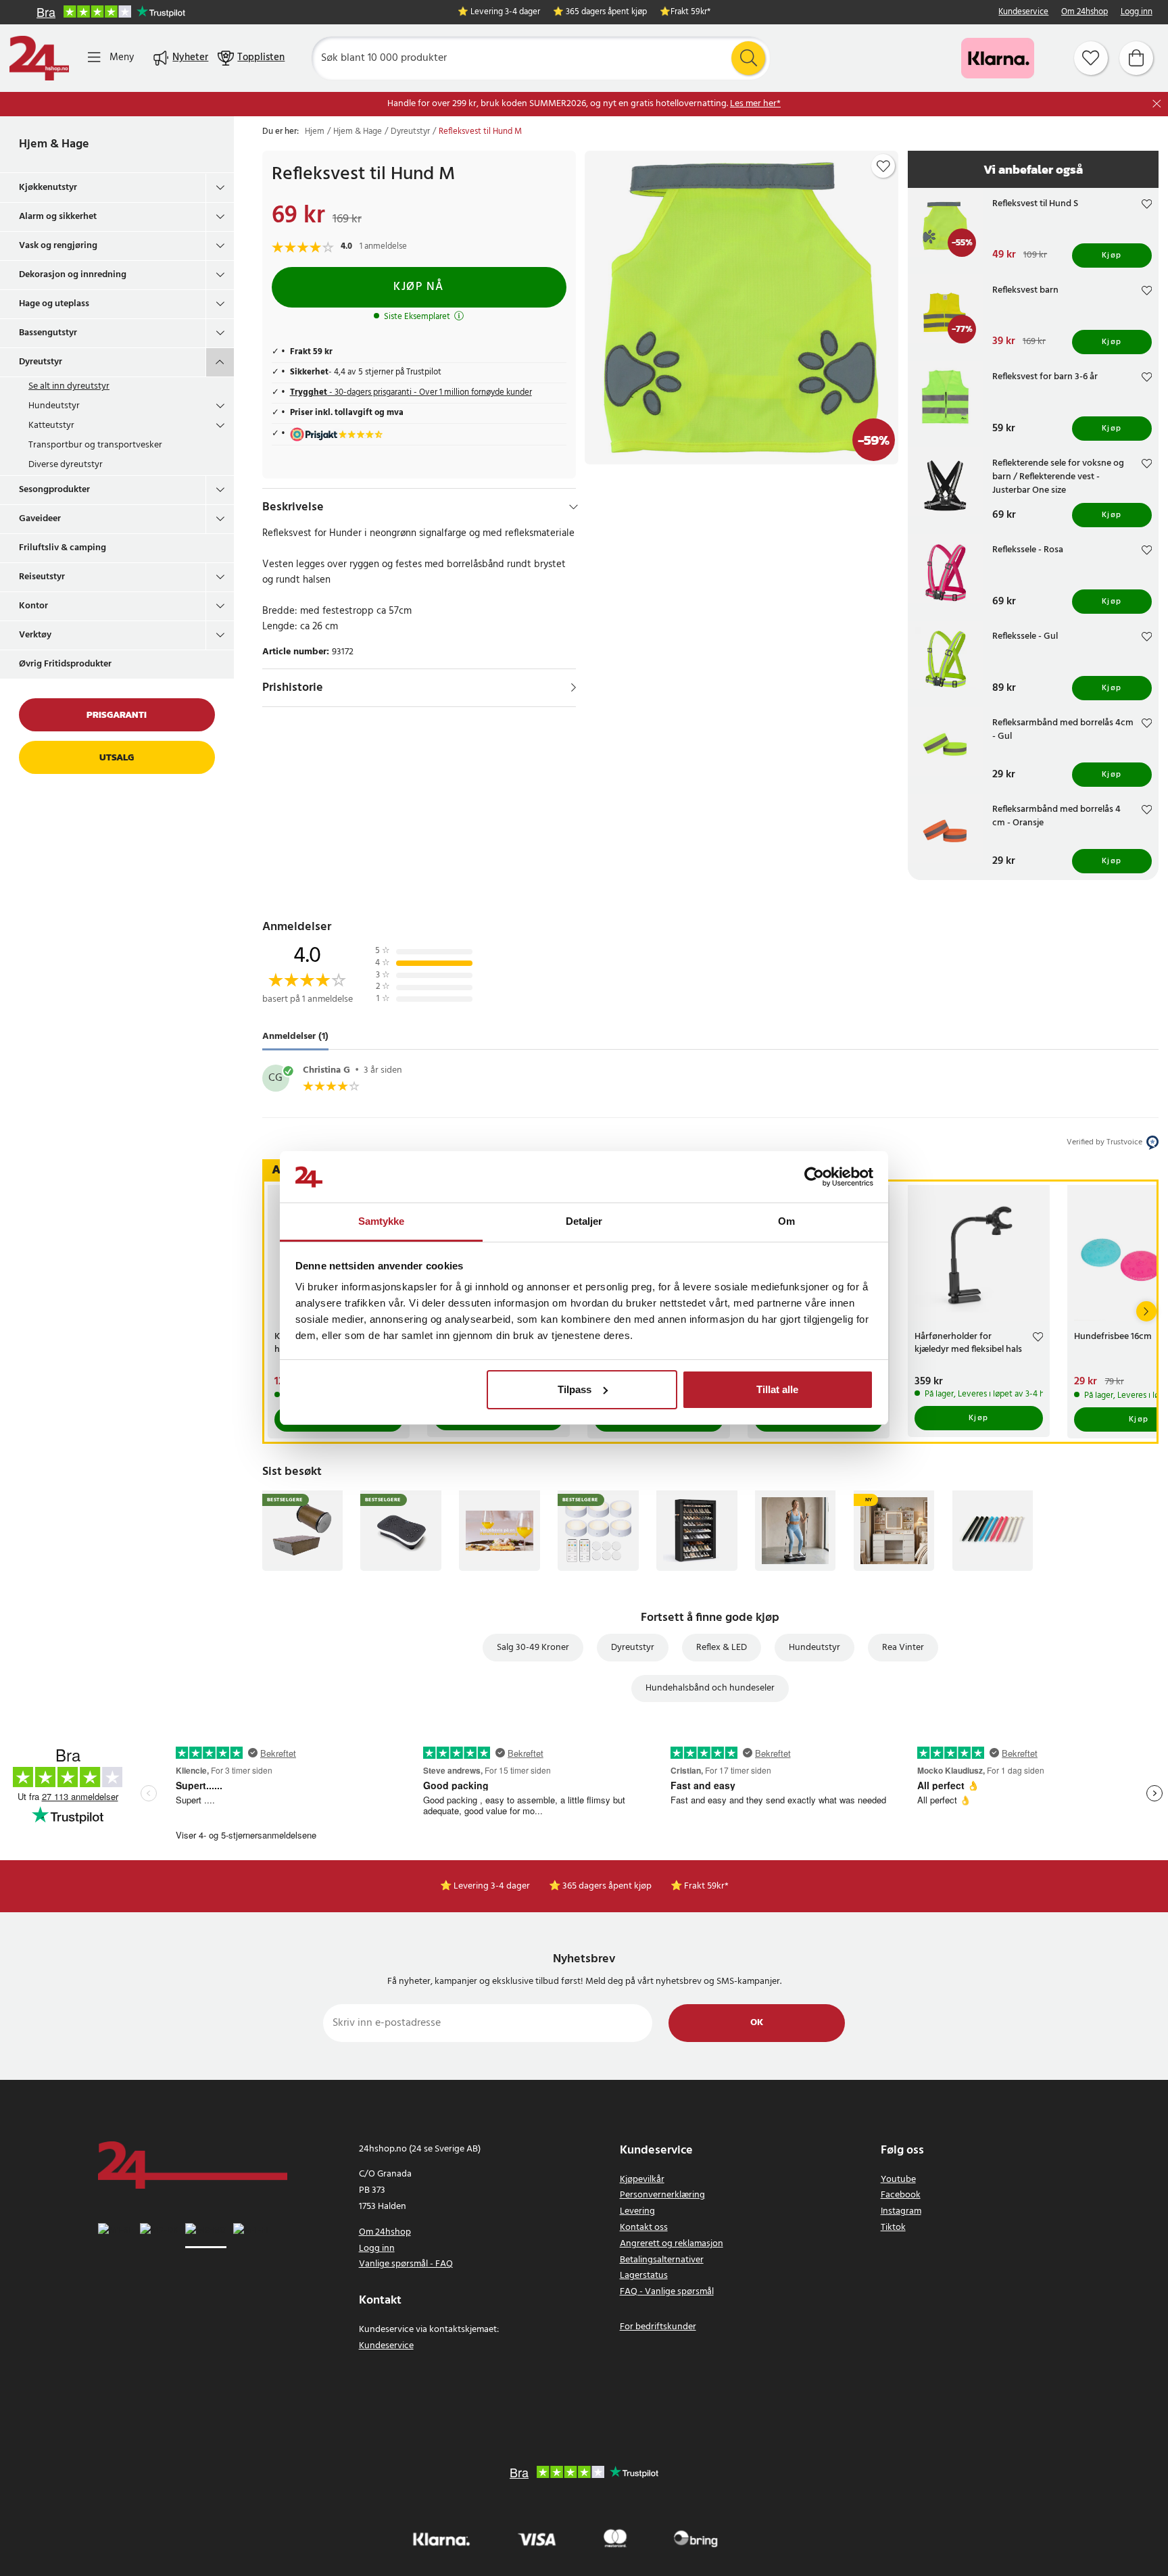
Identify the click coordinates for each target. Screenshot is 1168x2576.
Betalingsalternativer (662, 2260)
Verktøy (35, 635)
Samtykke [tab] (382, 1221)
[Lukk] (1157, 104)
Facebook (901, 2195)
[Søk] (748, 58)
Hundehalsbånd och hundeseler (710, 1688)
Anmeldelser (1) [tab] (295, 1037)
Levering (637, 2211)
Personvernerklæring (662, 2195)
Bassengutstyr (48, 333)
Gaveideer (40, 519)
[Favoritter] (1091, 58)
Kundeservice (1023, 13)
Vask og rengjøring (58, 246)
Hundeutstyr (54, 406)
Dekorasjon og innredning (73, 275)
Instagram (901, 2211)
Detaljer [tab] (584, 1221)
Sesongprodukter (54, 490)
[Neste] (1146, 1311)
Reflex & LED (722, 1648)
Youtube (898, 2180)
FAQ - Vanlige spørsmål (667, 2292)
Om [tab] (786, 1221)
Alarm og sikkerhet (58, 217)
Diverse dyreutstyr (66, 465)
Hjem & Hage (54, 144)
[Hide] (574, 507)
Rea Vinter (903, 1648)
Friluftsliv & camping (63, 548)
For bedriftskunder (658, 2327)
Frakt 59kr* (690, 13)
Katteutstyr (51, 426)
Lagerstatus (644, 2276)
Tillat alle (777, 1389)
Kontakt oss (644, 2228)
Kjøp (1112, 256)
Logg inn (1137, 13)
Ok (757, 2023)
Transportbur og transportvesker (95, 445)
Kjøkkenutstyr (48, 188)
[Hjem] (39, 58)
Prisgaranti (117, 715)
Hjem (315, 132)
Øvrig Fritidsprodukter (65, 664)
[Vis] (574, 687)
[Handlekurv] (1136, 58)
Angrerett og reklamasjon (672, 2244)
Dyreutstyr (41, 362)
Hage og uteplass (54, 304)
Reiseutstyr (42, 577)
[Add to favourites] (883, 166)
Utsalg (117, 757)
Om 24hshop (1085, 13)
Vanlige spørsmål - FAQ (406, 2264)
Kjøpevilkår (642, 2180)
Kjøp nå (419, 287)
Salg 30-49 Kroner (533, 1648)
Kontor (33, 606)
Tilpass (575, 1389)
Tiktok (893, 2228)
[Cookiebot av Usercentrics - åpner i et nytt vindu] (814, 1177)
